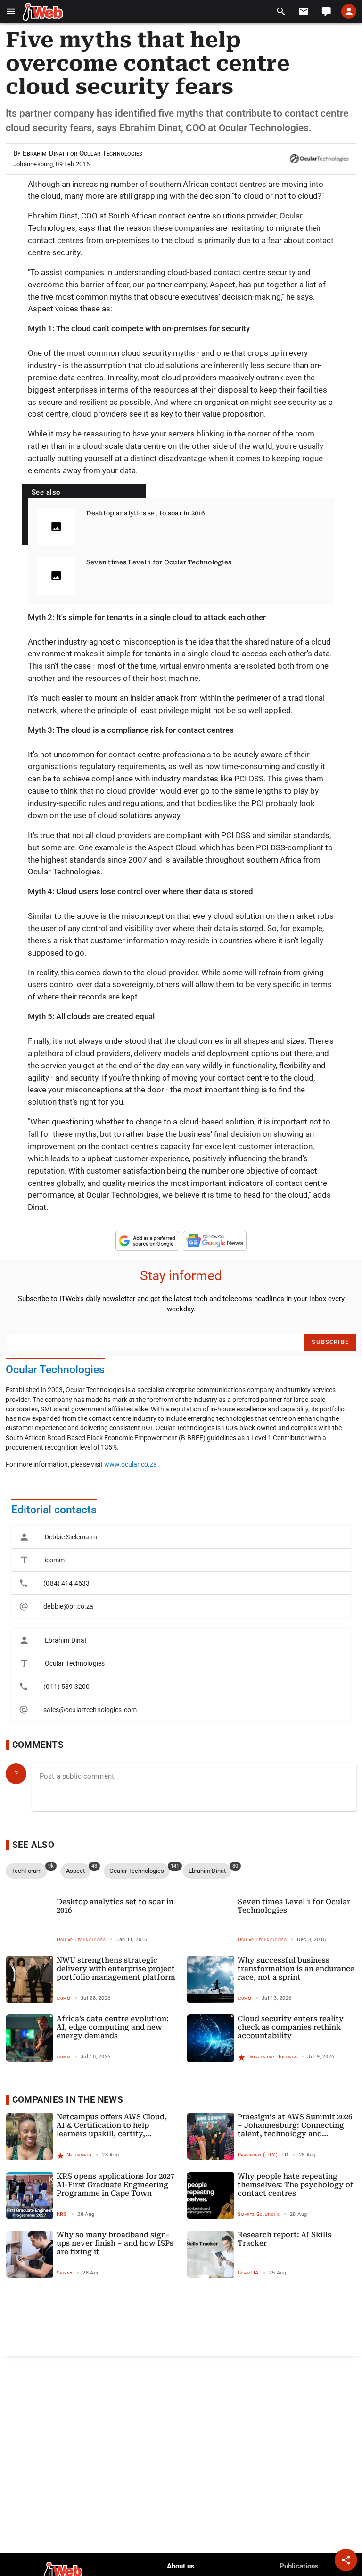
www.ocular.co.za (131, 1464)
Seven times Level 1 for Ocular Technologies (159, 562)
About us (181, 2566)
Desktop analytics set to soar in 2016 (146, 513)
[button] (11, 12)
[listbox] (181, 1572)
